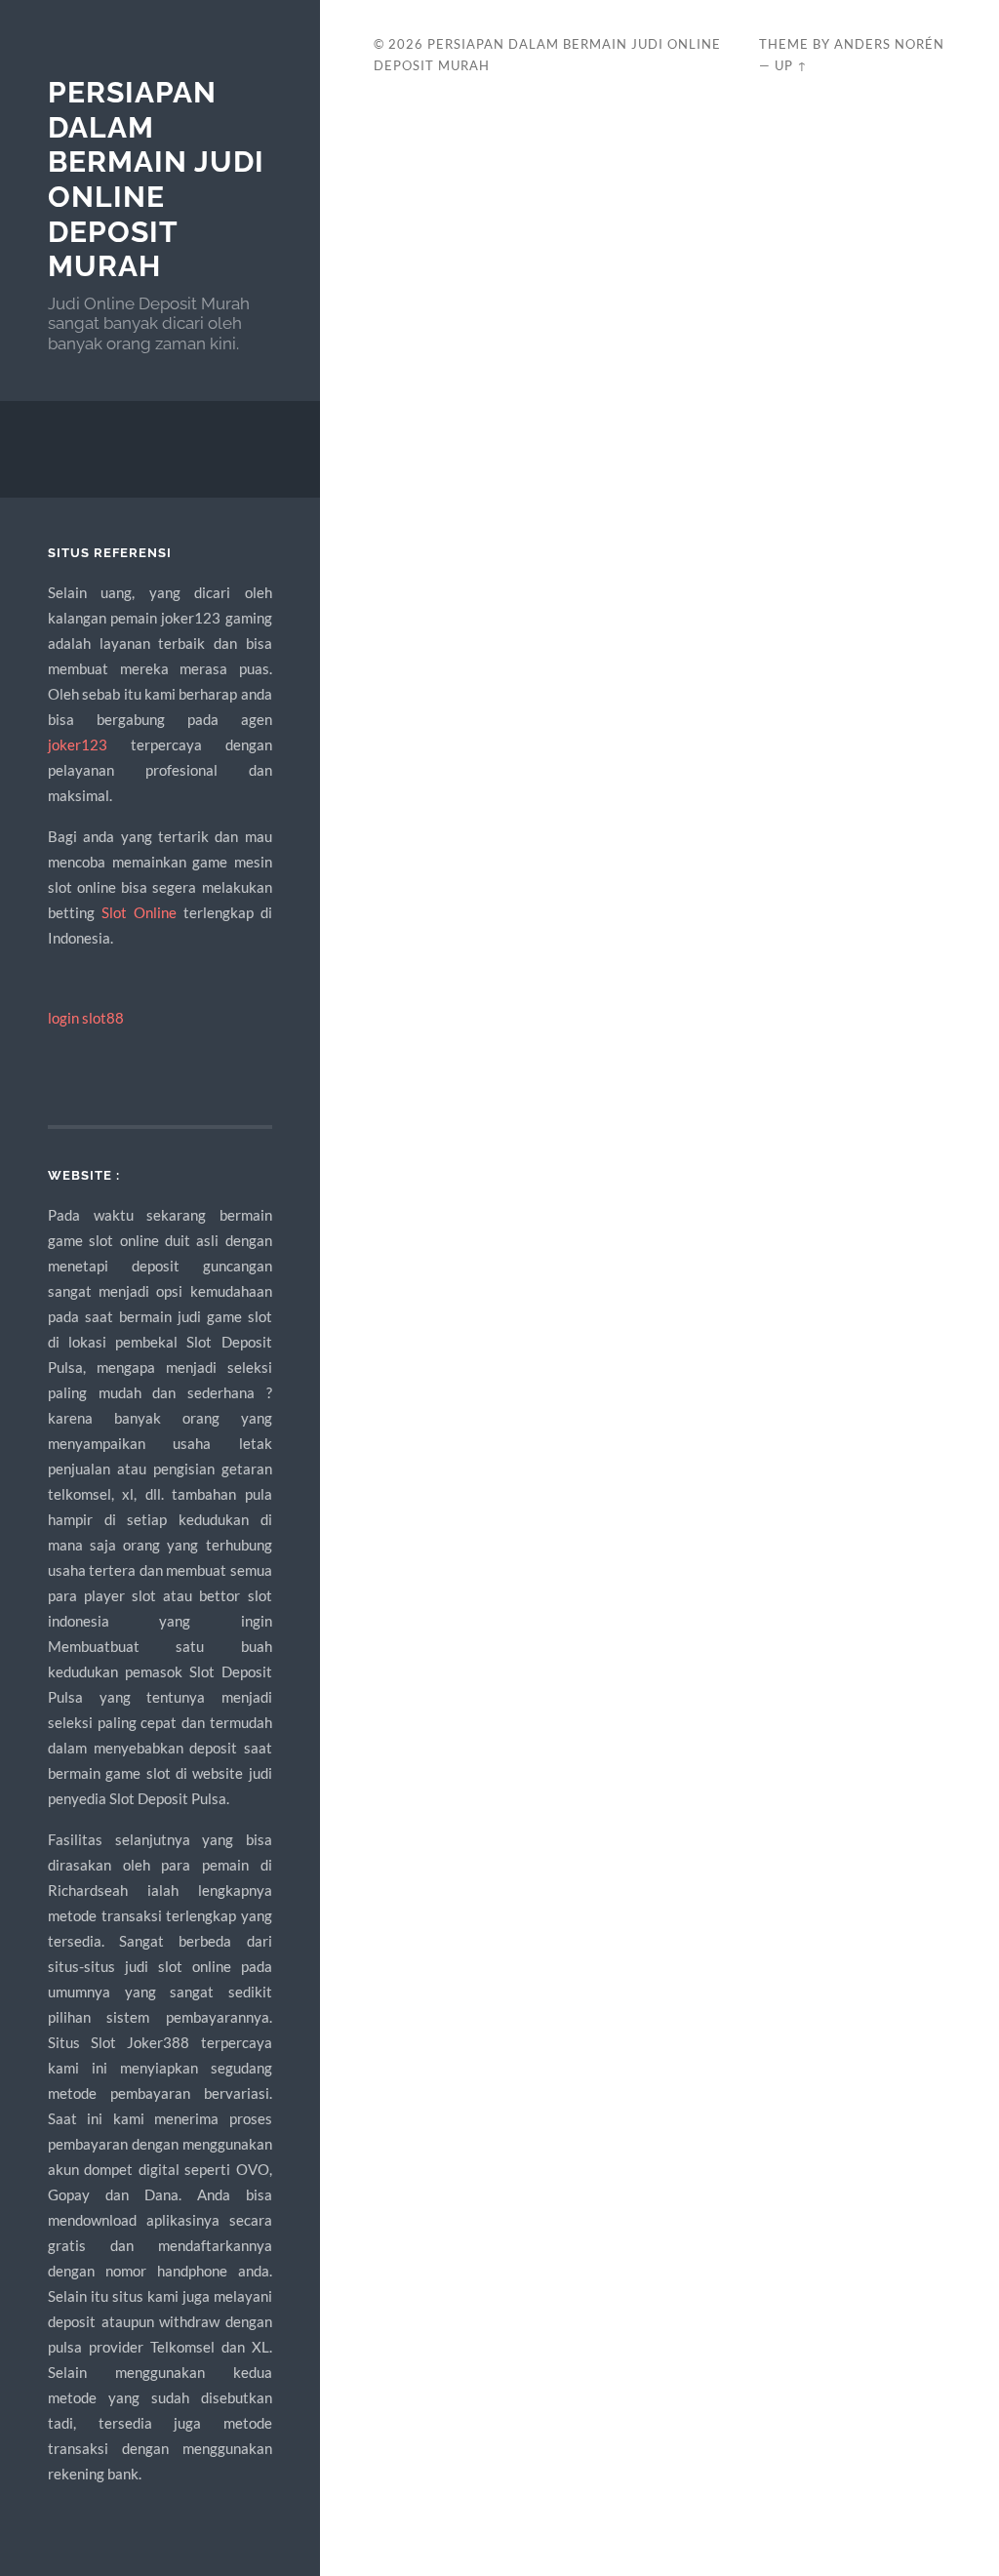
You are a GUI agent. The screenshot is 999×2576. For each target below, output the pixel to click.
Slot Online (139, 912)
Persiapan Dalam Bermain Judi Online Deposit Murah (156, 180)
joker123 (78, 745)
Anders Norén (889, 44)
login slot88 (86, 1018)
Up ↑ (791, 65)
